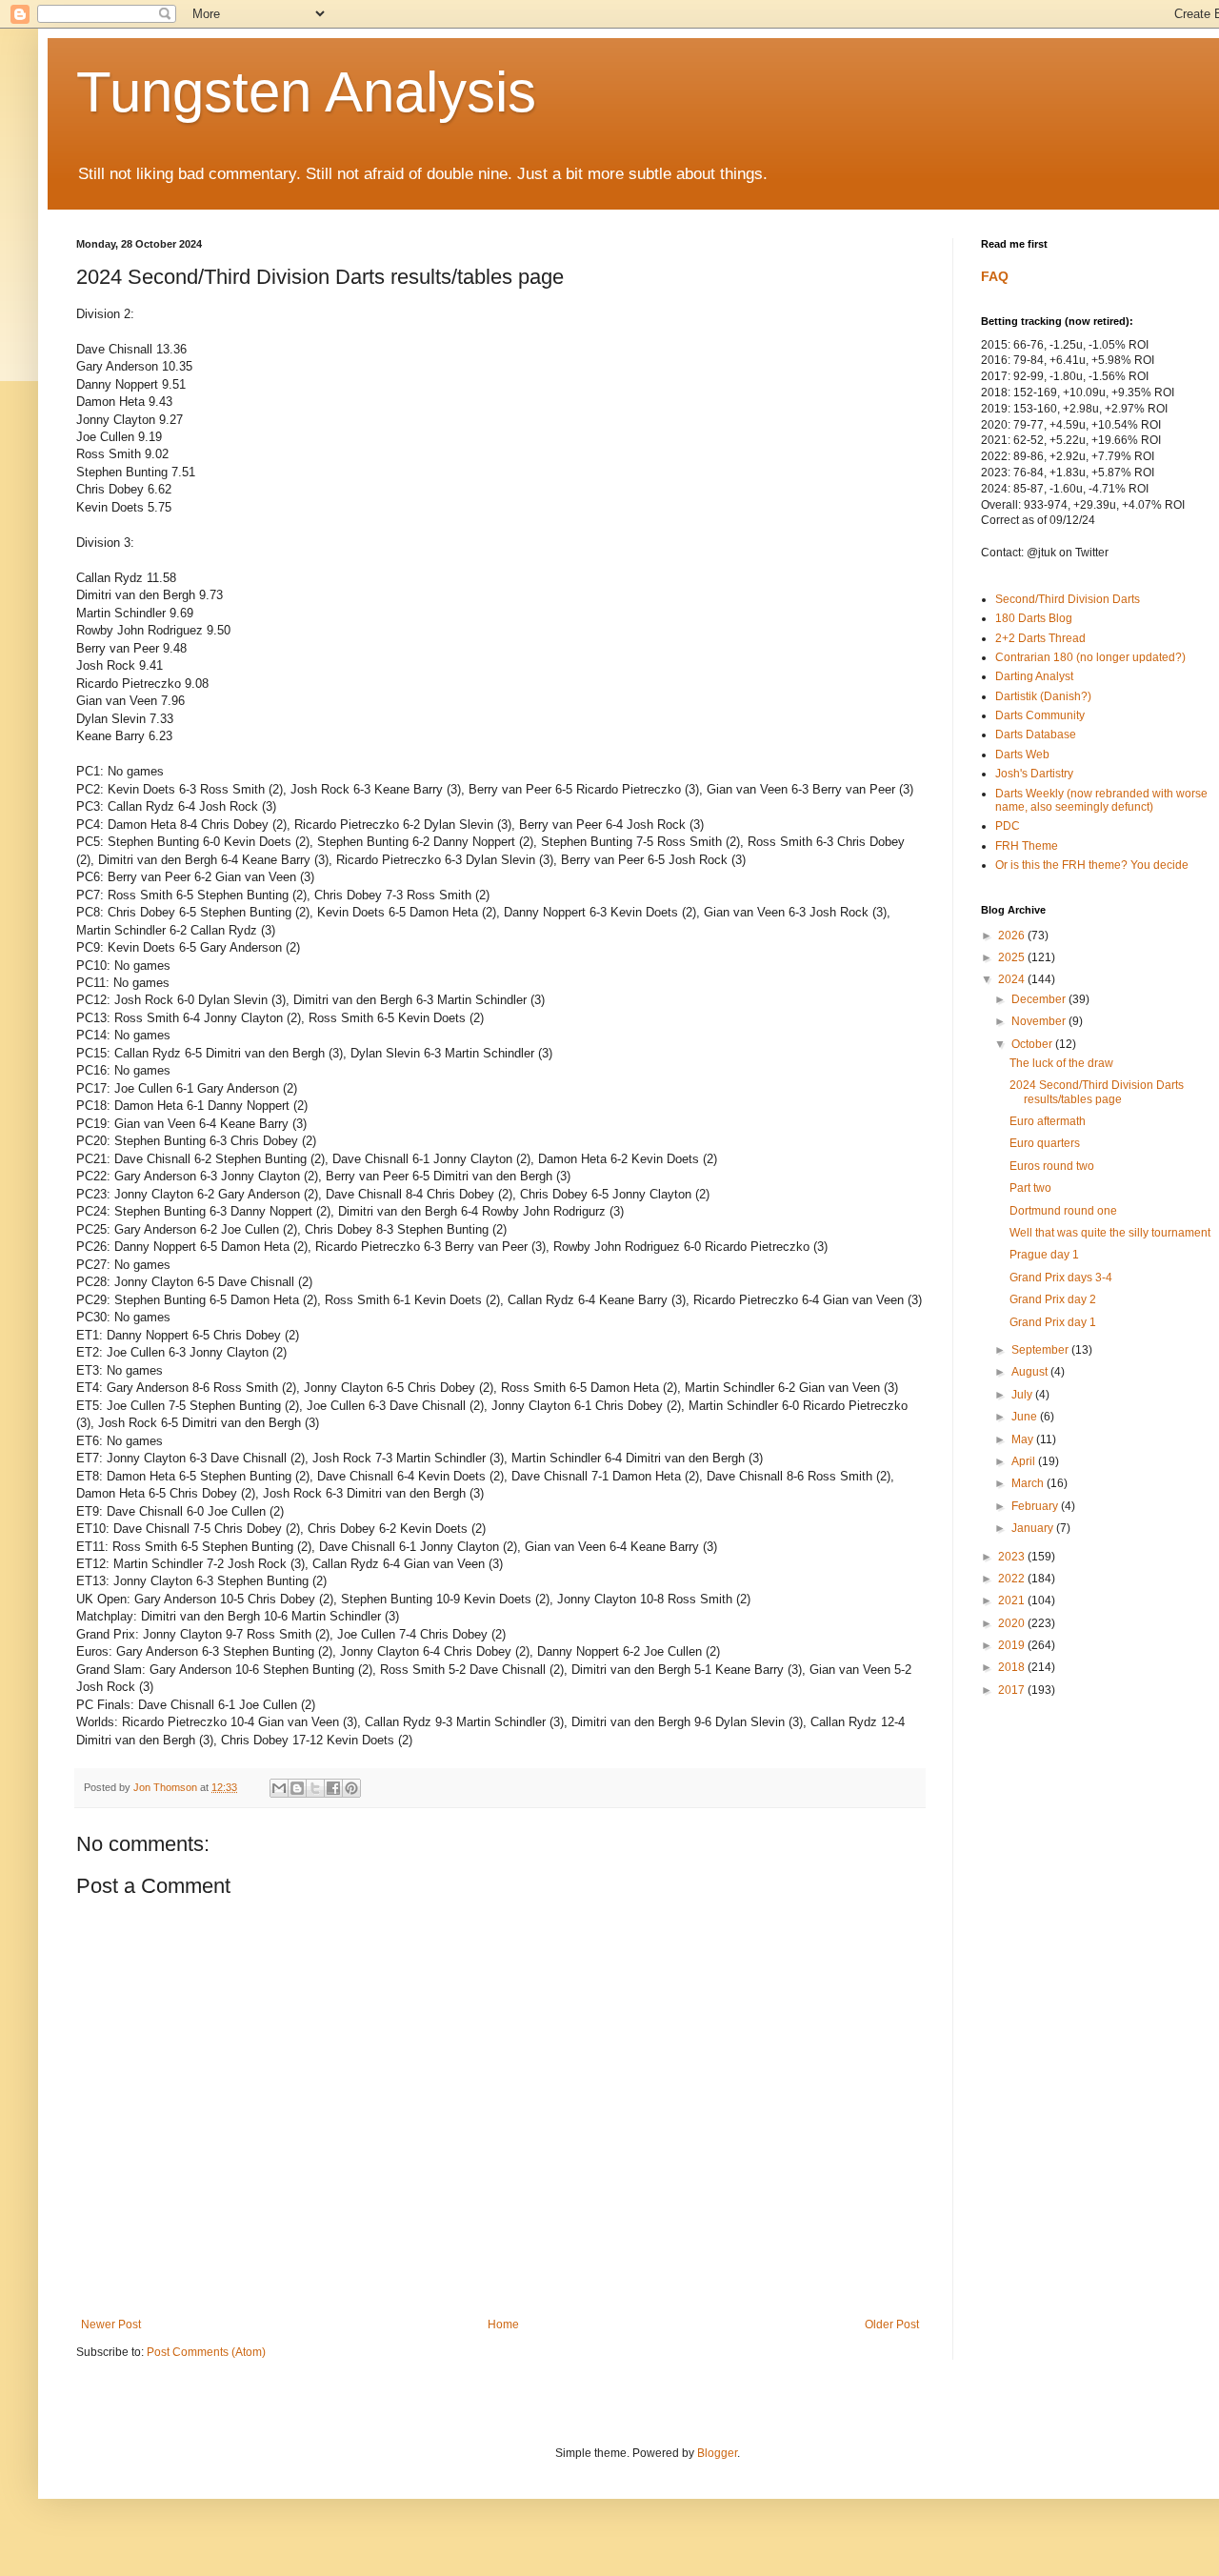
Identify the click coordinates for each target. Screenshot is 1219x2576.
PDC (1008, 826)
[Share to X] (315, 1788)
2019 (1013, 1645)
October (1033, 1044)
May (1024, 1439)
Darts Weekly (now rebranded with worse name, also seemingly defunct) (1101, 800)
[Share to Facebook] (333, 1788)
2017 (1013, 1690)
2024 (1013, 979)
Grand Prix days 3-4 (1061, 1278)
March (1029, 1483)
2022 (1013, 1579)
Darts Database (1036, 735)
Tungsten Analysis (306, 92)
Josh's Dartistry (1034, 774)
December (1040, 999)
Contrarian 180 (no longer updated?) (1090, 657)
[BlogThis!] (297, 1788)
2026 (1013, 936)
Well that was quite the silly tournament (1110, 1233)
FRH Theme (1027, 846)
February (1036, 1506)
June (1026, 1417)
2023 (1013, 1557)
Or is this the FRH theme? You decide (1092, 865)
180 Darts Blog (1034, 618)
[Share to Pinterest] (351, 1788)
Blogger (717, 2453)
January (1034, 1528)
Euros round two (1052, 1166)
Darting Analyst (1034, 676)
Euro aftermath (1048, 1121)
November (1040, 1021)
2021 (1013, 1600)
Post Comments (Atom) (206, 2352)
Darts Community (1040, 715)
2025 (1013, 957)
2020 (1013, 1623)
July (1023, 1395)
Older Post (892, 2324)
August (1031, 1372)
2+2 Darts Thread (1040, 638)
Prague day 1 (1044, 1255)
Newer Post (111, 2324)
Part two (1030, 1188)
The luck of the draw (1061, 1063)
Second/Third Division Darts (1068, 599)
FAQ (995, 276)
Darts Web (1022, 755)
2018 (1013, 1667)
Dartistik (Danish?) (1043, 696)
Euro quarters (1045, 1143)
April (1025, 1461)
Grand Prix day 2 (1053, 1299)
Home (503, 2324)
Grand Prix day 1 (1053, 1322)
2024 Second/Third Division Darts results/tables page (1097, 1092)
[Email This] (279, 1788)
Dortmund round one (1063, 1211)
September (1041, 1350)
